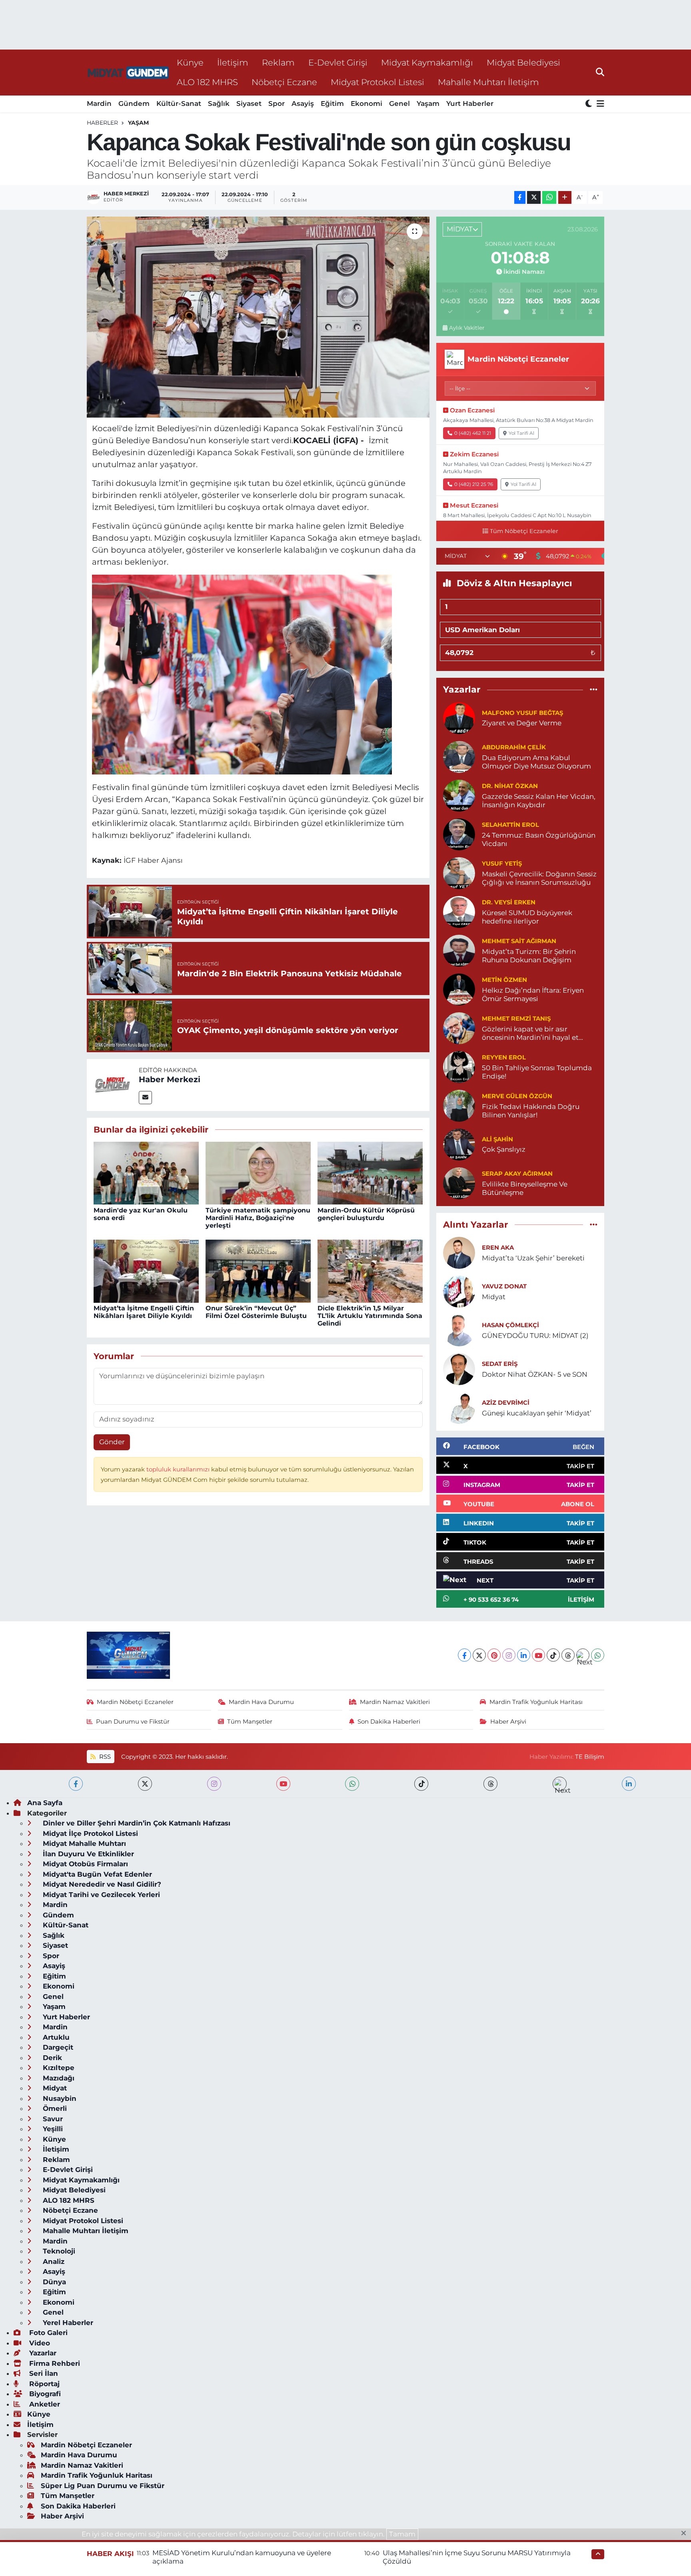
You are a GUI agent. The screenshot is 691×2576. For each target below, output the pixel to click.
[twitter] (145, 1784)
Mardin (99, 104)
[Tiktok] (553, 1655)
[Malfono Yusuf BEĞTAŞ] (459, 717)
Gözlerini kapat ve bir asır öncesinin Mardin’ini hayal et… (532, 1033)
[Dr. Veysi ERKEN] (459, 911)
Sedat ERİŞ (500, 1364)
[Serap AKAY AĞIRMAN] (459, 1182)
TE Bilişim (590, 1757)
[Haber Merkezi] (113, 1084)
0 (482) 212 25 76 (474, 484)
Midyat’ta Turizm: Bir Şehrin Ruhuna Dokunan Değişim (529, 956)
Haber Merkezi (170, 1079)
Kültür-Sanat (179, 104)
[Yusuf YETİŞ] (459, 872)
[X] (479, 1655)
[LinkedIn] (524, 1655)
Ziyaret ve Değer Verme (522, 723)
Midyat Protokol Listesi (377, 82)
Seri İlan (43, 2373)
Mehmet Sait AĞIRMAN (519, 941)
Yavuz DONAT (504, 1286)
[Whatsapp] (598, 1655)
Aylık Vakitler (467, 328)
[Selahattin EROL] (459, 834)
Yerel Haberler (67, 2323)
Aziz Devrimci (506, 1403)
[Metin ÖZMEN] (459, 989)
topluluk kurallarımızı (179, 1469)
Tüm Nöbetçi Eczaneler (524, 531)
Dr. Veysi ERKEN (509, 902)
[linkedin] (629, 1784)
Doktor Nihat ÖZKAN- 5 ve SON (535, 1374)
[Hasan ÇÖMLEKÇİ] (459, 1330)
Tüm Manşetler (250, 1722)
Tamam (402, 2534)
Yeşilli (52, 2129)
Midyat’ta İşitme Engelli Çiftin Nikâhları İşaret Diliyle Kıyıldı (144, 1312)
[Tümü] (594, 690)
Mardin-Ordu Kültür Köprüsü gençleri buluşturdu (366, 1214)
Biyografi (44, 2394)
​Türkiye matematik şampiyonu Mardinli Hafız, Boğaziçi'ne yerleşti (258, 1218)
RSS (104, 1757)
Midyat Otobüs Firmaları (84, 1864)
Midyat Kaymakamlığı (427, 62)
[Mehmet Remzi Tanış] (459, 1027)
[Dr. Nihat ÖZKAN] (459, 795)
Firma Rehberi (54, 2363)
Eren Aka (498, 1248)
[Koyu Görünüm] (589, 104)
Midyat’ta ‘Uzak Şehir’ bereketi (533, 1258)
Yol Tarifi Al (521, 433)
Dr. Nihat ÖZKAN (510, 786)
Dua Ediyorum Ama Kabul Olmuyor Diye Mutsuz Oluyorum (536, 762)
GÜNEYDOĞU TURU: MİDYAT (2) (535, 1336)
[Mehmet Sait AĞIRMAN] (459, 950)
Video (39, 2343)
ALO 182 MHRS (207, 82)
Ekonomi (366, 104)
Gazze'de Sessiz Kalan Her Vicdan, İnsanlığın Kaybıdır (539, 801)
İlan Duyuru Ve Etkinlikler (87, 1854)
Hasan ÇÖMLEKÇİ (510, 1325)
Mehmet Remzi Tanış (516, 1019)
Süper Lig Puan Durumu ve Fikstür (103, 2486)
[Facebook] (464, 1655)
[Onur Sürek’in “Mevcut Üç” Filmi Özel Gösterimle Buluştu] (258, 1270)
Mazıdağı (58, 2078)
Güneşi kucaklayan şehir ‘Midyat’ (537, 1413)
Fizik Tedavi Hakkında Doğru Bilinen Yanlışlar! (531, 1111)
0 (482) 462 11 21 (473, 433)
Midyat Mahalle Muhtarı (83, 1843)
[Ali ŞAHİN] (459, 1144)
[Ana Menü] (599, 104)
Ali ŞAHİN (497, 1139)
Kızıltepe (58, 2068)
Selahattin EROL (510, 825)
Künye (190, 62)
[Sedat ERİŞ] (459, 1368)
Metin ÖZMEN (504, 980)
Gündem (134, 104)
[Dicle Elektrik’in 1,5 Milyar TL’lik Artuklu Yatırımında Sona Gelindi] (370, 1270)
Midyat (494, 1297)
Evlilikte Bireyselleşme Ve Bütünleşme (525, 1188)
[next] (560, 1784)
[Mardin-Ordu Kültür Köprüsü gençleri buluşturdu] (370, 1173)
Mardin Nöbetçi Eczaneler (135, 1702)
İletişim (233, 62)
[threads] (490, 1784)
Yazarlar (42, 2353)
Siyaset (249, 104)
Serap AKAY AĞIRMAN (517, 1174)
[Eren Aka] (459, 1252)
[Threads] (568, 1655)
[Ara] (600, 72)
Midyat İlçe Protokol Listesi (89, 1833)
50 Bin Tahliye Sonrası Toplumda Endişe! (537, 1072)
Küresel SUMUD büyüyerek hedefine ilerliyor (527, 917)
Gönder (112, 1442)
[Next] (583, 1655)
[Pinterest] (494, 1655)
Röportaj (43, 2384)
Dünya (53, 2282)
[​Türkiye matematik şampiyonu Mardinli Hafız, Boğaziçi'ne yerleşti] (258, 1173)
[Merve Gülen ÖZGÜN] (459, 1105)
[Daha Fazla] (565, 198)
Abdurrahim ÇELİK (514, 747)
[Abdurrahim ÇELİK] (459, 756)
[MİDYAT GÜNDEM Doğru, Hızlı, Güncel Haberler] (128, 73)
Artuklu (55, 2037)
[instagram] (214, 1784)
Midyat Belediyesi (523, 62)
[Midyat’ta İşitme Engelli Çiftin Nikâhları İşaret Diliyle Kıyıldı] (146, 1270)
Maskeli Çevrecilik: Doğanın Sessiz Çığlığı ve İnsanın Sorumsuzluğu (539, 878)
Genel (399, 104)
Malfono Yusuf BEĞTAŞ (522, 713)
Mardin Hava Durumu (261, 1702)
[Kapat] (686, 2534)
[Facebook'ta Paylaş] (520, 198)
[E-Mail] (145, 1098)
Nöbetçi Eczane (284, 82)
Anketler (44, 2404)
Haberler (102, 123)
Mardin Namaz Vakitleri (395, 1702)
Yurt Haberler (470, 104)
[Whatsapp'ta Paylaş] (549, 198)
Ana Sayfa (45, 1803)
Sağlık (219, 104)
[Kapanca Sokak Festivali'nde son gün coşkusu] (258, 317)
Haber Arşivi (508, 1722)
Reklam (278, 62)
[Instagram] (509, 1655)
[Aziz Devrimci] (459, 1407)
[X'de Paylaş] (534, 198)
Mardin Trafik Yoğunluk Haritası (536, 1702)
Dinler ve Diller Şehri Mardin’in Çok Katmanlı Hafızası (136, 1823)
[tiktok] (421, 1784)
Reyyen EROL (504, 1057)
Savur (52, 2119)
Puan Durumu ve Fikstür (133, 1722)
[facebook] (76, 1784)
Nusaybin (59, 2098)
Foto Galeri (47, 2333)
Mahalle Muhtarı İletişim (488, 82)
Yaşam (428, 104)
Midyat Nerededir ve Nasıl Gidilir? (101, 1884)
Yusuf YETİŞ (502, 864)
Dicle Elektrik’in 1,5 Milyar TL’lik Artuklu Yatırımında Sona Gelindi (370, 1316)
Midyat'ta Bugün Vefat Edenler (96, 1874)
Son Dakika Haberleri (389, 1722)
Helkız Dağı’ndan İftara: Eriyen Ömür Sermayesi (533, 994)
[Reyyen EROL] (459, 1066)
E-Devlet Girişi (338, 62)
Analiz (53, 2261)
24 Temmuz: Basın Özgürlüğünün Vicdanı (539, 839)
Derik (51, 2058)
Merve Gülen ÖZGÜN (517, 1096)
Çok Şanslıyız (504, 1149)
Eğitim (332, 104)
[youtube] (283, 1784)
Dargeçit (57, 2047)
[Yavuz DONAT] (459, 1291)
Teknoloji (58, 2251)
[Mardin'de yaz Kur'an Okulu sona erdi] (146, 1173)
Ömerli (54, 2108)
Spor (277, 104)
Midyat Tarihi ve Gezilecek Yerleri (100, 1895)
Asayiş (303, 104)
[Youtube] (538, 1655)
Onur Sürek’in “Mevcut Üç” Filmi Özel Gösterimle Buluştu (256, 1312)
